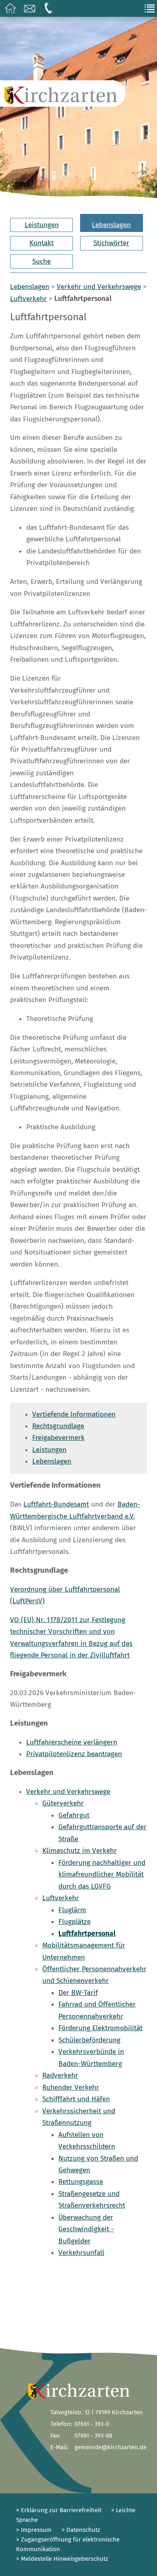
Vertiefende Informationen (74, 1414)
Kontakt (41, 243)
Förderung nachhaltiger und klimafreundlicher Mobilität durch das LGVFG (102, 1875)
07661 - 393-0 (92, 2424)
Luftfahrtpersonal (87, 1934)
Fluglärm (72, 1910)
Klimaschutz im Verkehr (80, 1851)
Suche (41, 261)
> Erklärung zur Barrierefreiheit (59, 2510)
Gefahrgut (74, 1815)
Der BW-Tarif (78, 1993)
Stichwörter (111, 243)
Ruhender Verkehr (71, 2087)
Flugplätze (74, 1922)
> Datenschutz (81, 2530)
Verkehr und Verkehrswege (99, 287)
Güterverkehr (63, 1803)
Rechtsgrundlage (58, 1426)
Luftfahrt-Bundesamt (56, 1504)
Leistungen (42, 225)
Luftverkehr (28, 299)
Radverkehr (60, 2075)
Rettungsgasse (81, 2182)
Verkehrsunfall (81, 2253)
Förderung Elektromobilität (100, 2028)
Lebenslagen (111, 225)
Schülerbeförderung (89, 2040)
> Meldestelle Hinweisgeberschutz (62, 2559)
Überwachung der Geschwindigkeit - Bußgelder (86, 2229)
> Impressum (34, 2530)
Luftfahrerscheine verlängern (72, 1742)
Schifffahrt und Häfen (76, 2099)
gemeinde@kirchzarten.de (111, 2447)
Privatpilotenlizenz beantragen (74, 1754)
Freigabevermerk (58, 1438)
